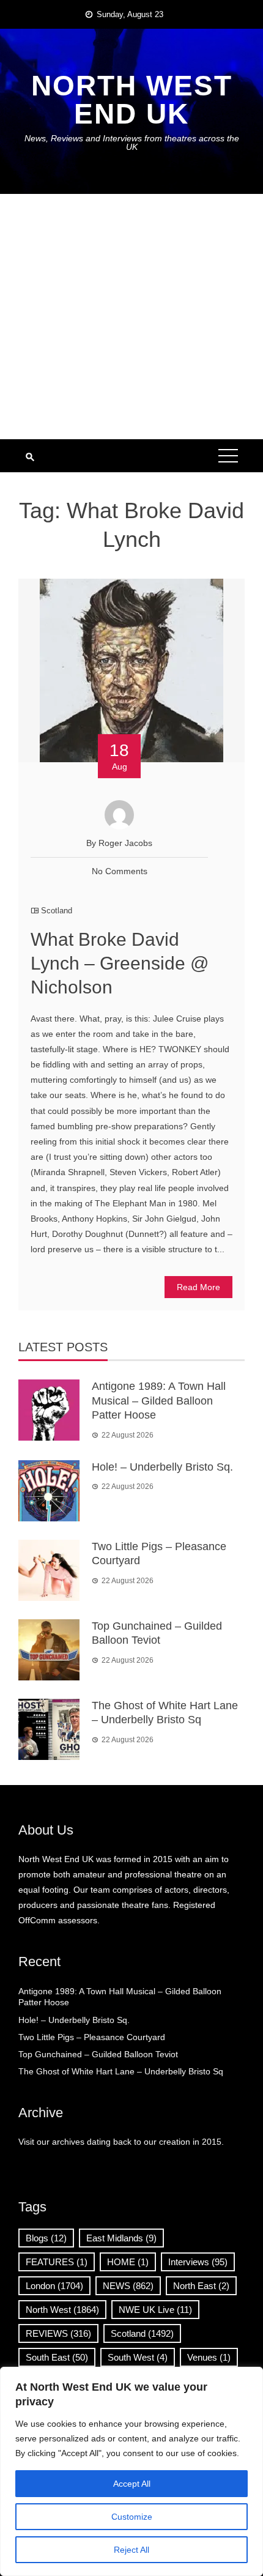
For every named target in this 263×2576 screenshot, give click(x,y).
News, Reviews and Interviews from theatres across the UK (132, 143)
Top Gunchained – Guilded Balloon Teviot (98, 2054)
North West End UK (132, 100)
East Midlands (121, 2238)
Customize (132, 2517)
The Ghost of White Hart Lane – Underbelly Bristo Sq (121, 2071)
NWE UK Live (155, 2310)
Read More (198, 1287)
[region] (131, 2471)
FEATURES (57, 2262)
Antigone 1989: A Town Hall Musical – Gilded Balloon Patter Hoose (159, 1401)
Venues (209, 2357)
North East (201, 2286)
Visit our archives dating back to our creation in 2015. (121, 2142)
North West (62, 2310)
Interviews (198, 2262)
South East (57, 2357)
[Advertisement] (131, 317)
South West (138, 2357)
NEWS (128, 2286)
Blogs (46, 2238)
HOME (128, 2262)
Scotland (57, 911)
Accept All (132, 2484)
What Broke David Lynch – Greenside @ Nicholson (120, 963)
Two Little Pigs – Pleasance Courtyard (92, 2037)
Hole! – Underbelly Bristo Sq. (162, 1467)
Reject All (131, 2550)
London (54, 2286)
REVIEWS (58, 2333)
